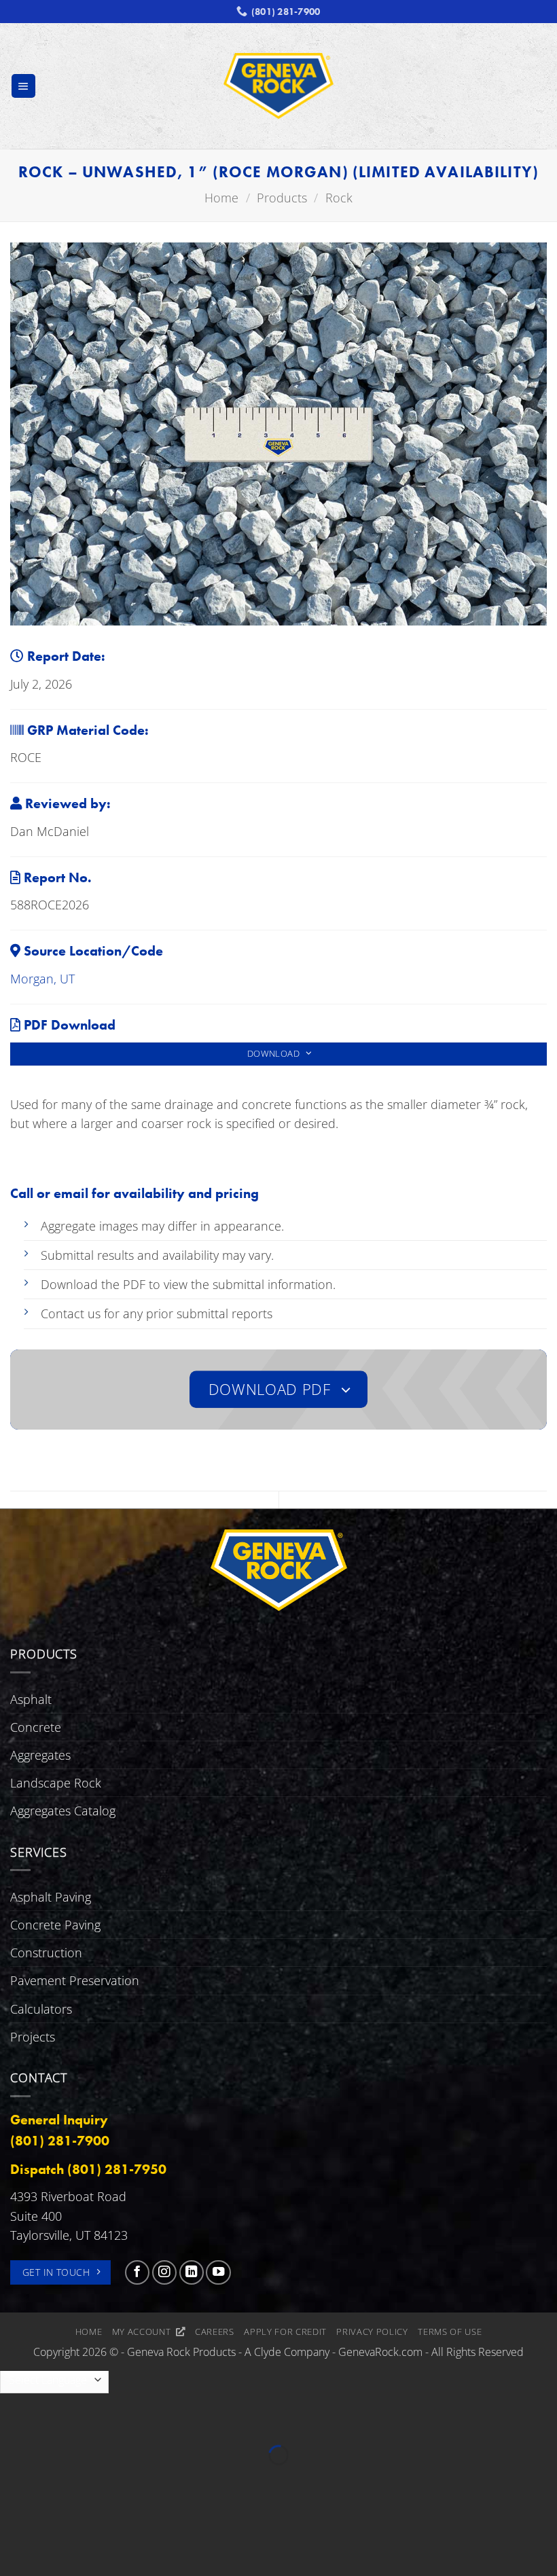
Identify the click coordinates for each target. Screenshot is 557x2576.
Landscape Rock (56, 1783)
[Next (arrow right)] (59, 2480)
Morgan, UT (42, 979)
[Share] (103, 2419)
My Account (144, 2332)
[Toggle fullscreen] (59, 2419)
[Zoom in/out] (15, 2419)
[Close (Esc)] (147, 2419)
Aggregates (40, 1755)
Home (89, 2332)
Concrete (36, 1727)
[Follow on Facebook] (137, 2272)
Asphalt (31, 1699)
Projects (33, 2037)
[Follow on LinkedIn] (192, 2272)
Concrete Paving (55, 1925)
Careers (215, 2332)
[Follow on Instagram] (164, 2272)
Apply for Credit (285, 2332)
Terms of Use (450, 2332)
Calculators (41, 2009)
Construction (46, 1953)
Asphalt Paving (51, 1897)
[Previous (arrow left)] (15, 2480)
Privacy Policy (372, 2332)
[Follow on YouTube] (218, 2272)
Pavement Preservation (75, 1980)
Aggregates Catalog (63, 1811)
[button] (23, 86)
